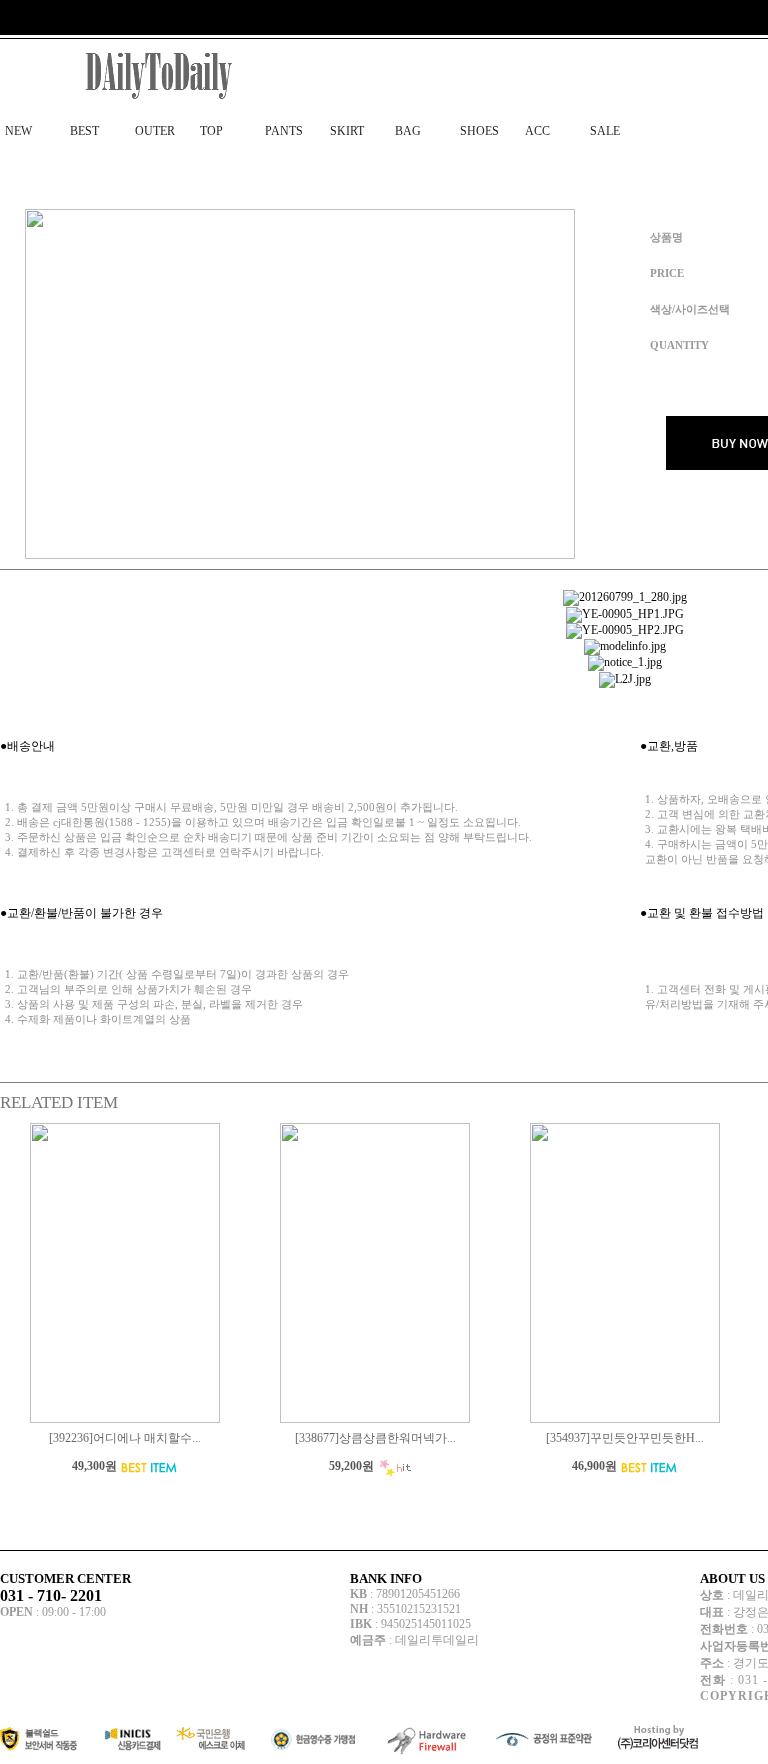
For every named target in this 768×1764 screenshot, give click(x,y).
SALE (605, 131)
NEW (18, 131)
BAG (408, 131)
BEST (84, 131)
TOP (211, 131)
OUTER (155, 131)
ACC (537, 131)
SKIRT (347, 131)
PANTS (284, 131)
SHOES (479, 131)
